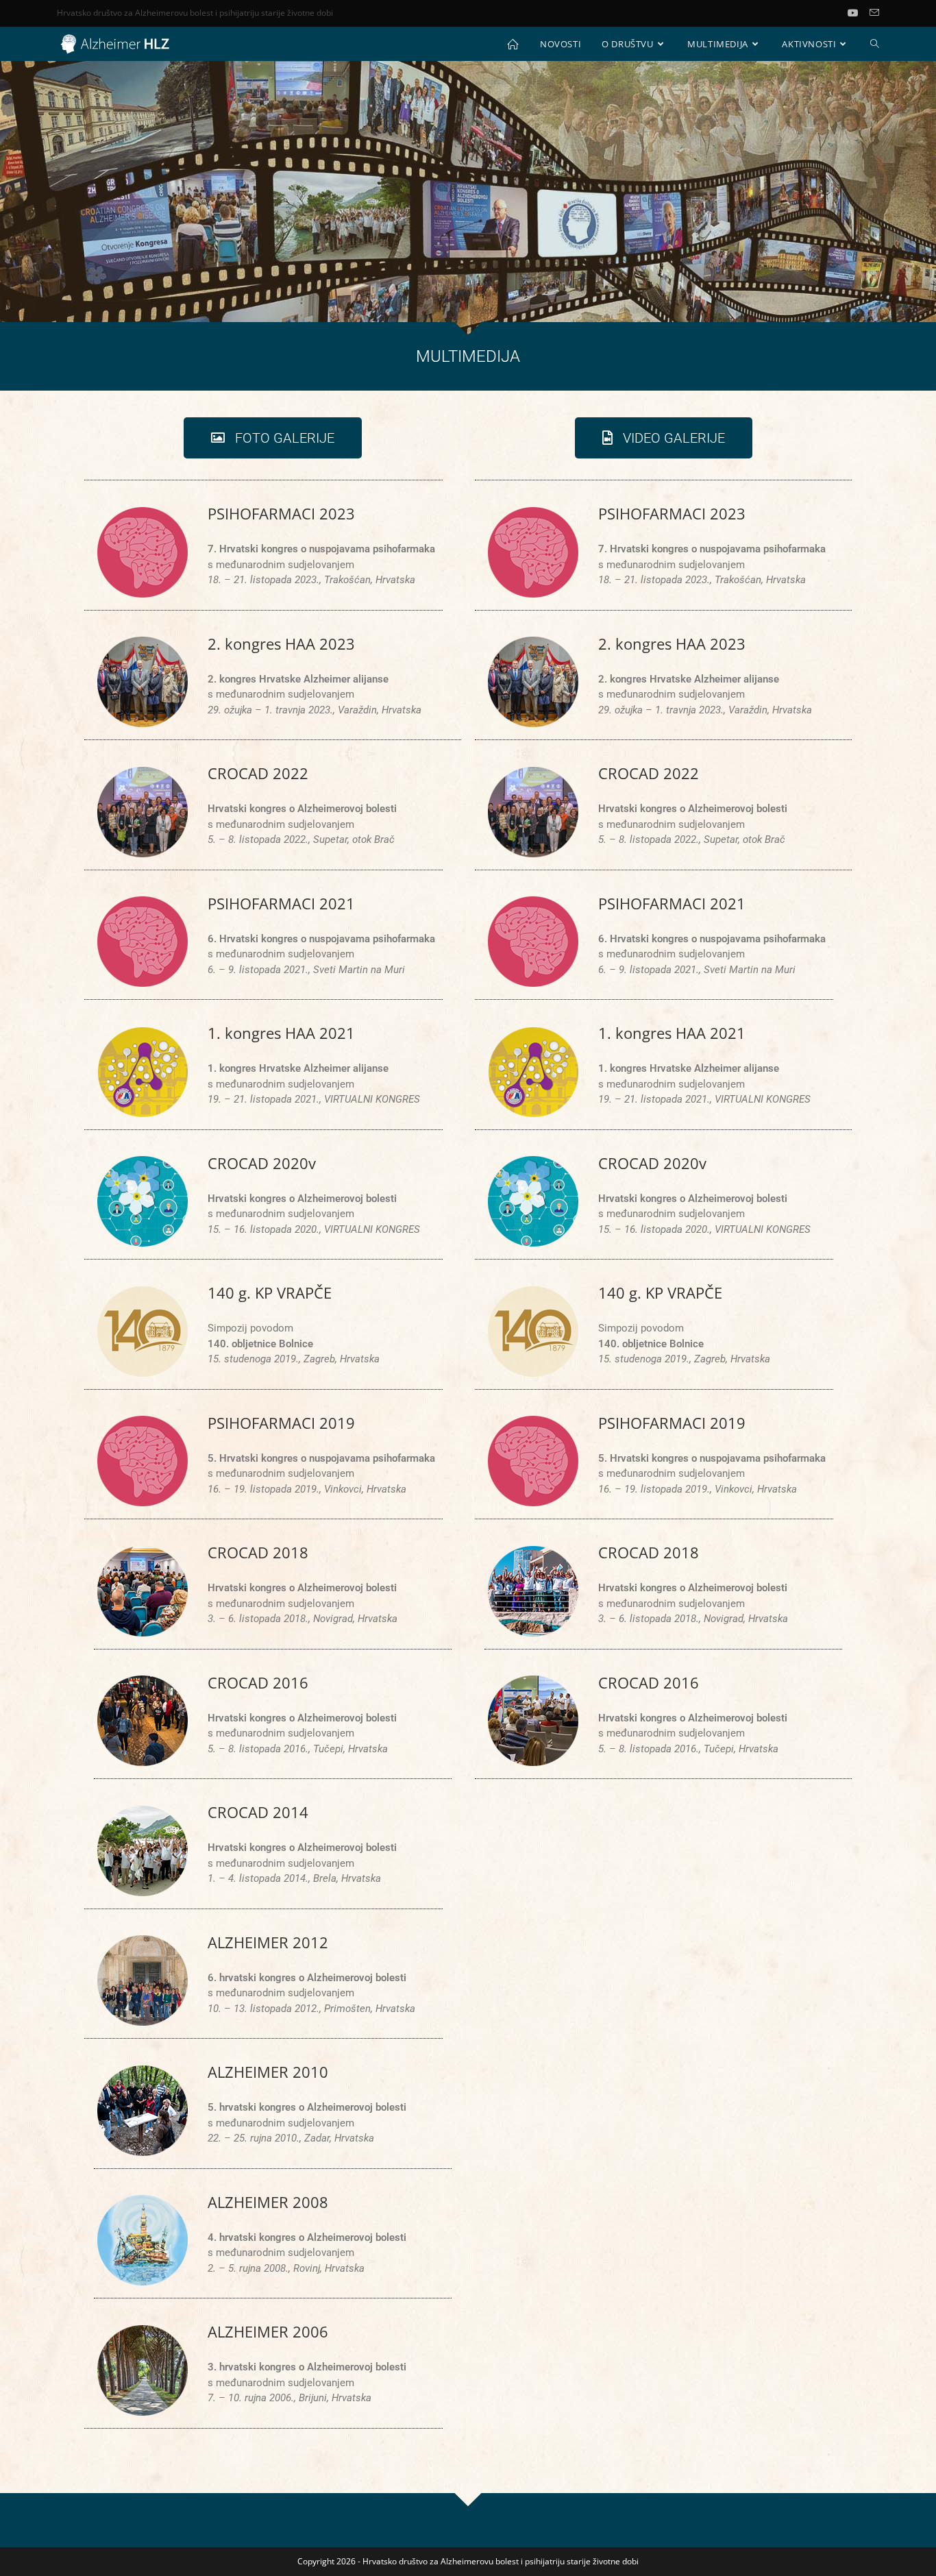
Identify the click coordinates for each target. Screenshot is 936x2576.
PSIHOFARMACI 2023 (281, 513)
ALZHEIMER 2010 (268, 2072)
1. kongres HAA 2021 (281, 1033)
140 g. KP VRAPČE (270, 1292)
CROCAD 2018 (258, 1552)
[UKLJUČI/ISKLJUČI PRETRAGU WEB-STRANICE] (875, 44)
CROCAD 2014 (258, 1812)
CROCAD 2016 (258, 1682)
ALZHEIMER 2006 (268, 2331)
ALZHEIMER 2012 (268, 1942)
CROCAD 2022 (258, 773)
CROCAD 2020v (262, 1163)
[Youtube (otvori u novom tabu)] (859, 13)
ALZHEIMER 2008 (268, 2202)
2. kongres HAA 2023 (281, 643)
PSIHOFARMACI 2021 (281, 903)
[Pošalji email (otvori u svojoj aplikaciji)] (874, 13)
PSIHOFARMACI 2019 (281, 1423)
